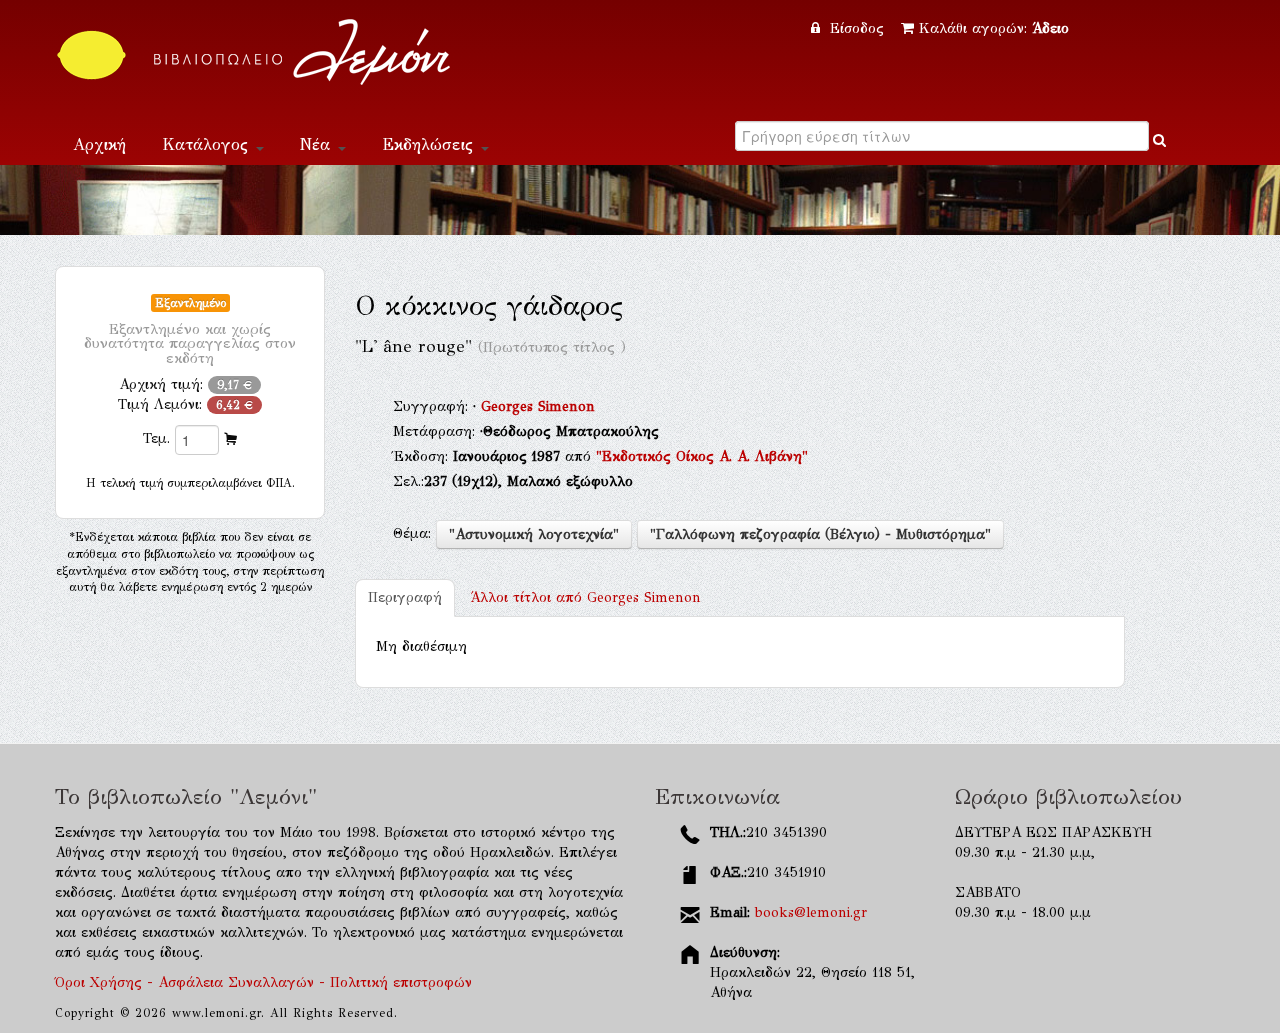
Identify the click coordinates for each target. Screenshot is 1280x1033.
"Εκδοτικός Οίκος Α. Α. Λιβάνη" (702, 456)
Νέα (318, 144)
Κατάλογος (208, 144)
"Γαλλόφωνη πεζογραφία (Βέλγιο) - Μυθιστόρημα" (820, 534)
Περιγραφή (405, 597)
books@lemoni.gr (811, 912)
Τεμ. (156, 438)
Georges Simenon (538, 406)
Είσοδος (857, 28)
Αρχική (99, 144)
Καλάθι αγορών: (994, 28)
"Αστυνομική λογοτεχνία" (534, 534)
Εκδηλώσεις (430, 144)
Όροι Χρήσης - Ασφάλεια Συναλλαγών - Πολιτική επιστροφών (263, 982)
